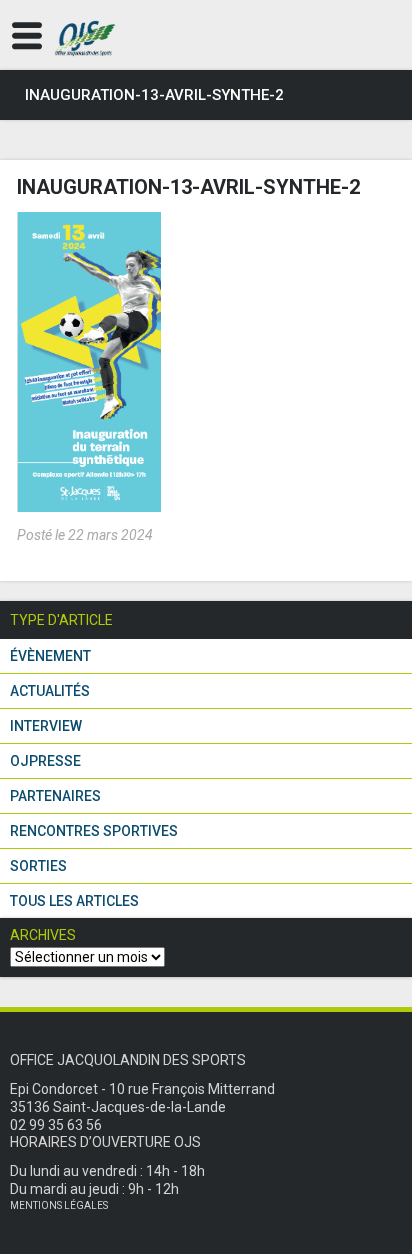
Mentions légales (59, 1205)
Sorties (38, 866)
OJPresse (45, 761)
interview (46, 726)
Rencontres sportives (94, 831)
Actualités (50, 691)
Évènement (50, 656)
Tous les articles (74, 901)
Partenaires (55, 796)
